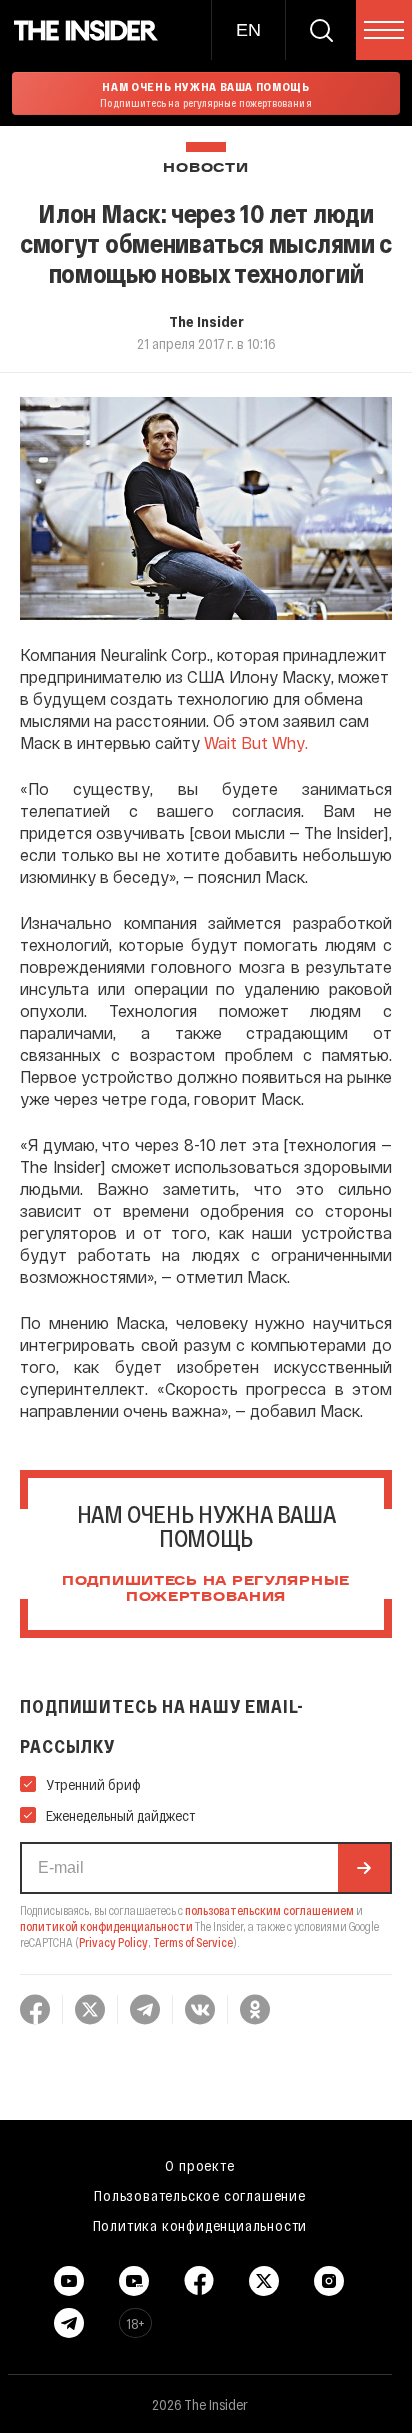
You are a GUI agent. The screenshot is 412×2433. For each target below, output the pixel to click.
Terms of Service (193, 1942)
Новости (205, 168)
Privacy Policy (113, 1942)
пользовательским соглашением (269, 1910)
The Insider (206, 321)
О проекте (199, 2165)
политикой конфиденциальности (106, 1926)
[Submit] (364, 1868)
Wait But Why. (256, 742)
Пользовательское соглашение (200, 2195)
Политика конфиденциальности (200, 2225)
